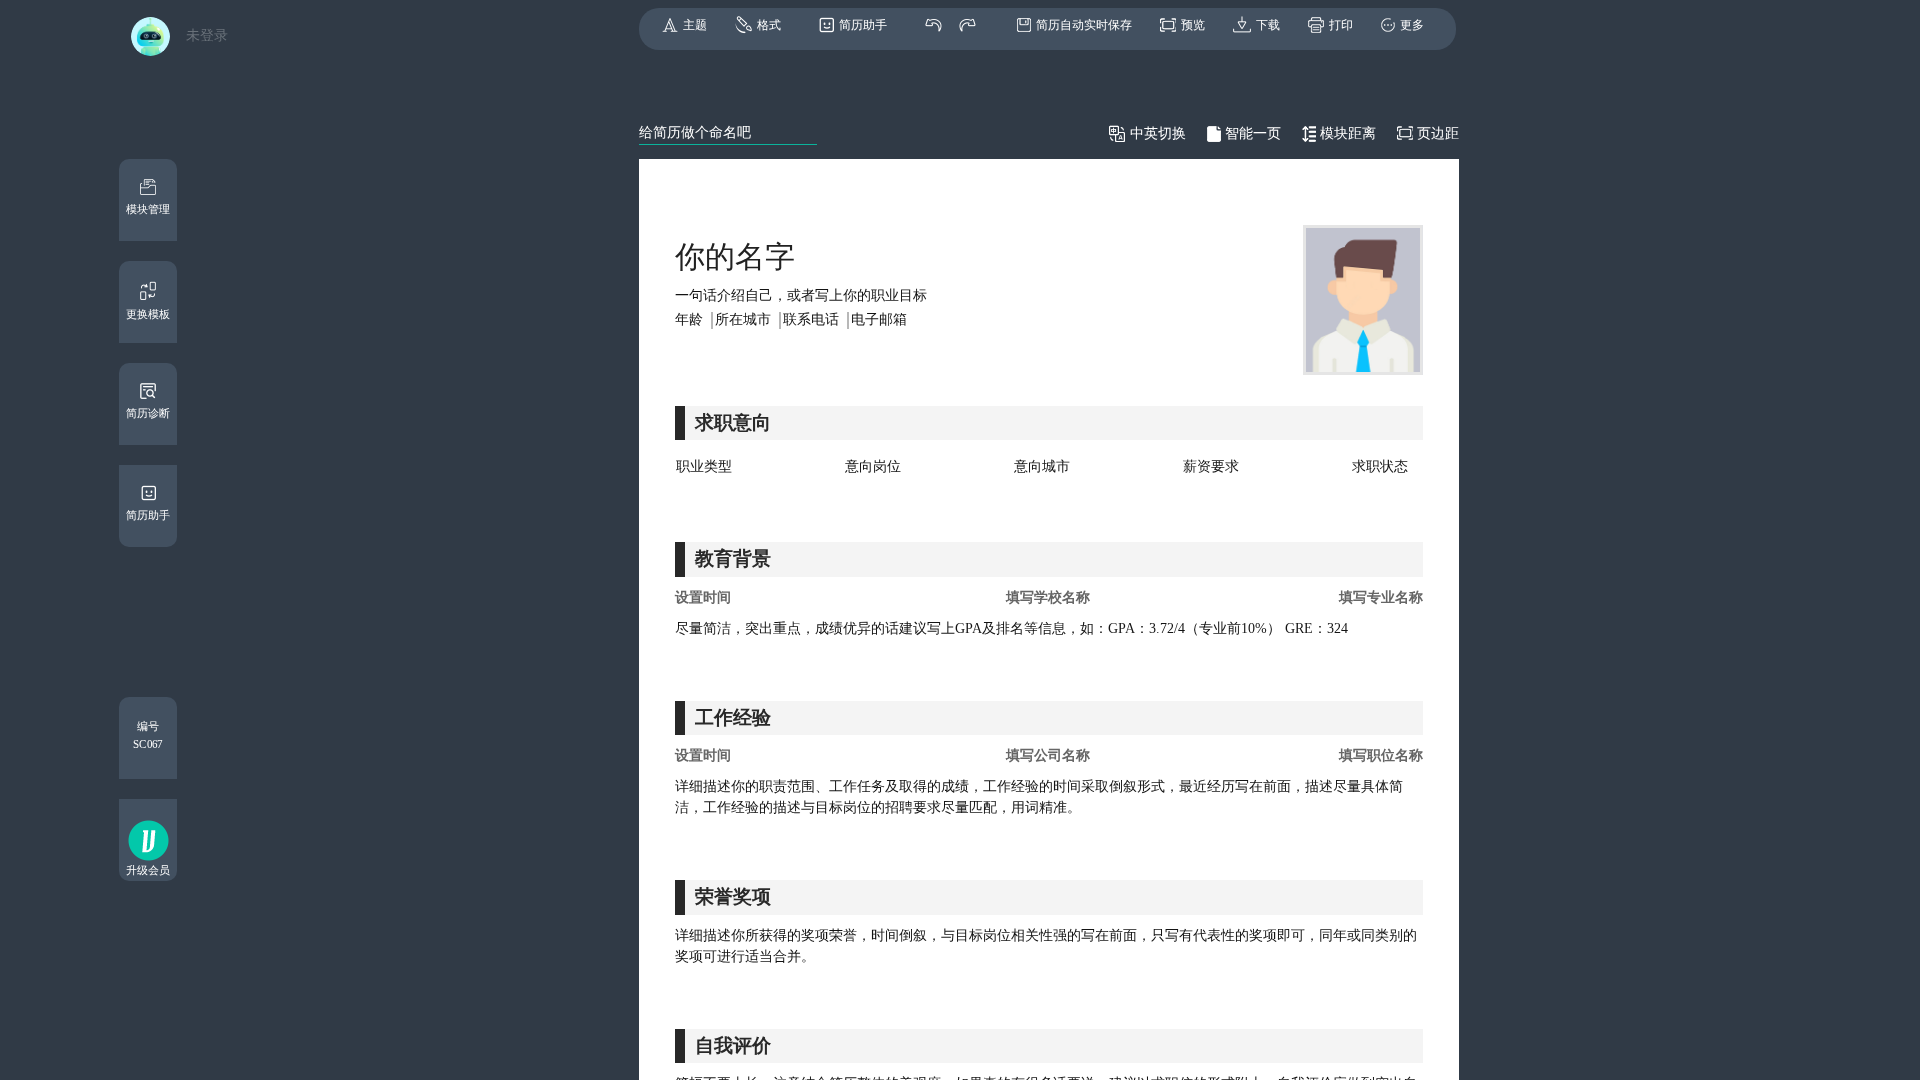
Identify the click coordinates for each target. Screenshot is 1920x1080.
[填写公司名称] (1048, 755)
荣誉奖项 (733, 896)
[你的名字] (735, 256)
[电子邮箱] (879, 320)
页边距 (1438, 133)
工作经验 (733, 717)
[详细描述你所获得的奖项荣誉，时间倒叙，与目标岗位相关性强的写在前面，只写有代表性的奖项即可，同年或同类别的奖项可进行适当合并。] (1049, 946)
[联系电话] (816, 320)
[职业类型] (704, 467)
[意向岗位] (873, 467)
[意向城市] (1042, 467)
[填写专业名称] (1297, 597)
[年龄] (694, 320)
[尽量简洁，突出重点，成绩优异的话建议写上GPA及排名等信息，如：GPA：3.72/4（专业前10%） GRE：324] (1049, 628)
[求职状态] (1380, 467)
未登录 (207, 35)
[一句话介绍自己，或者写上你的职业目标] (964, 296)
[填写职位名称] (1297, 755)
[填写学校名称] (1048, 597)
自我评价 (733, 1045)
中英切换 (1158, 133)
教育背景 (733, 558)
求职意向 (733, 422)
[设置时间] (792, 597)
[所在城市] (748, 320)
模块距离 (1348, 133)
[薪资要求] (1211, 467)
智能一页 (1253, 133)
